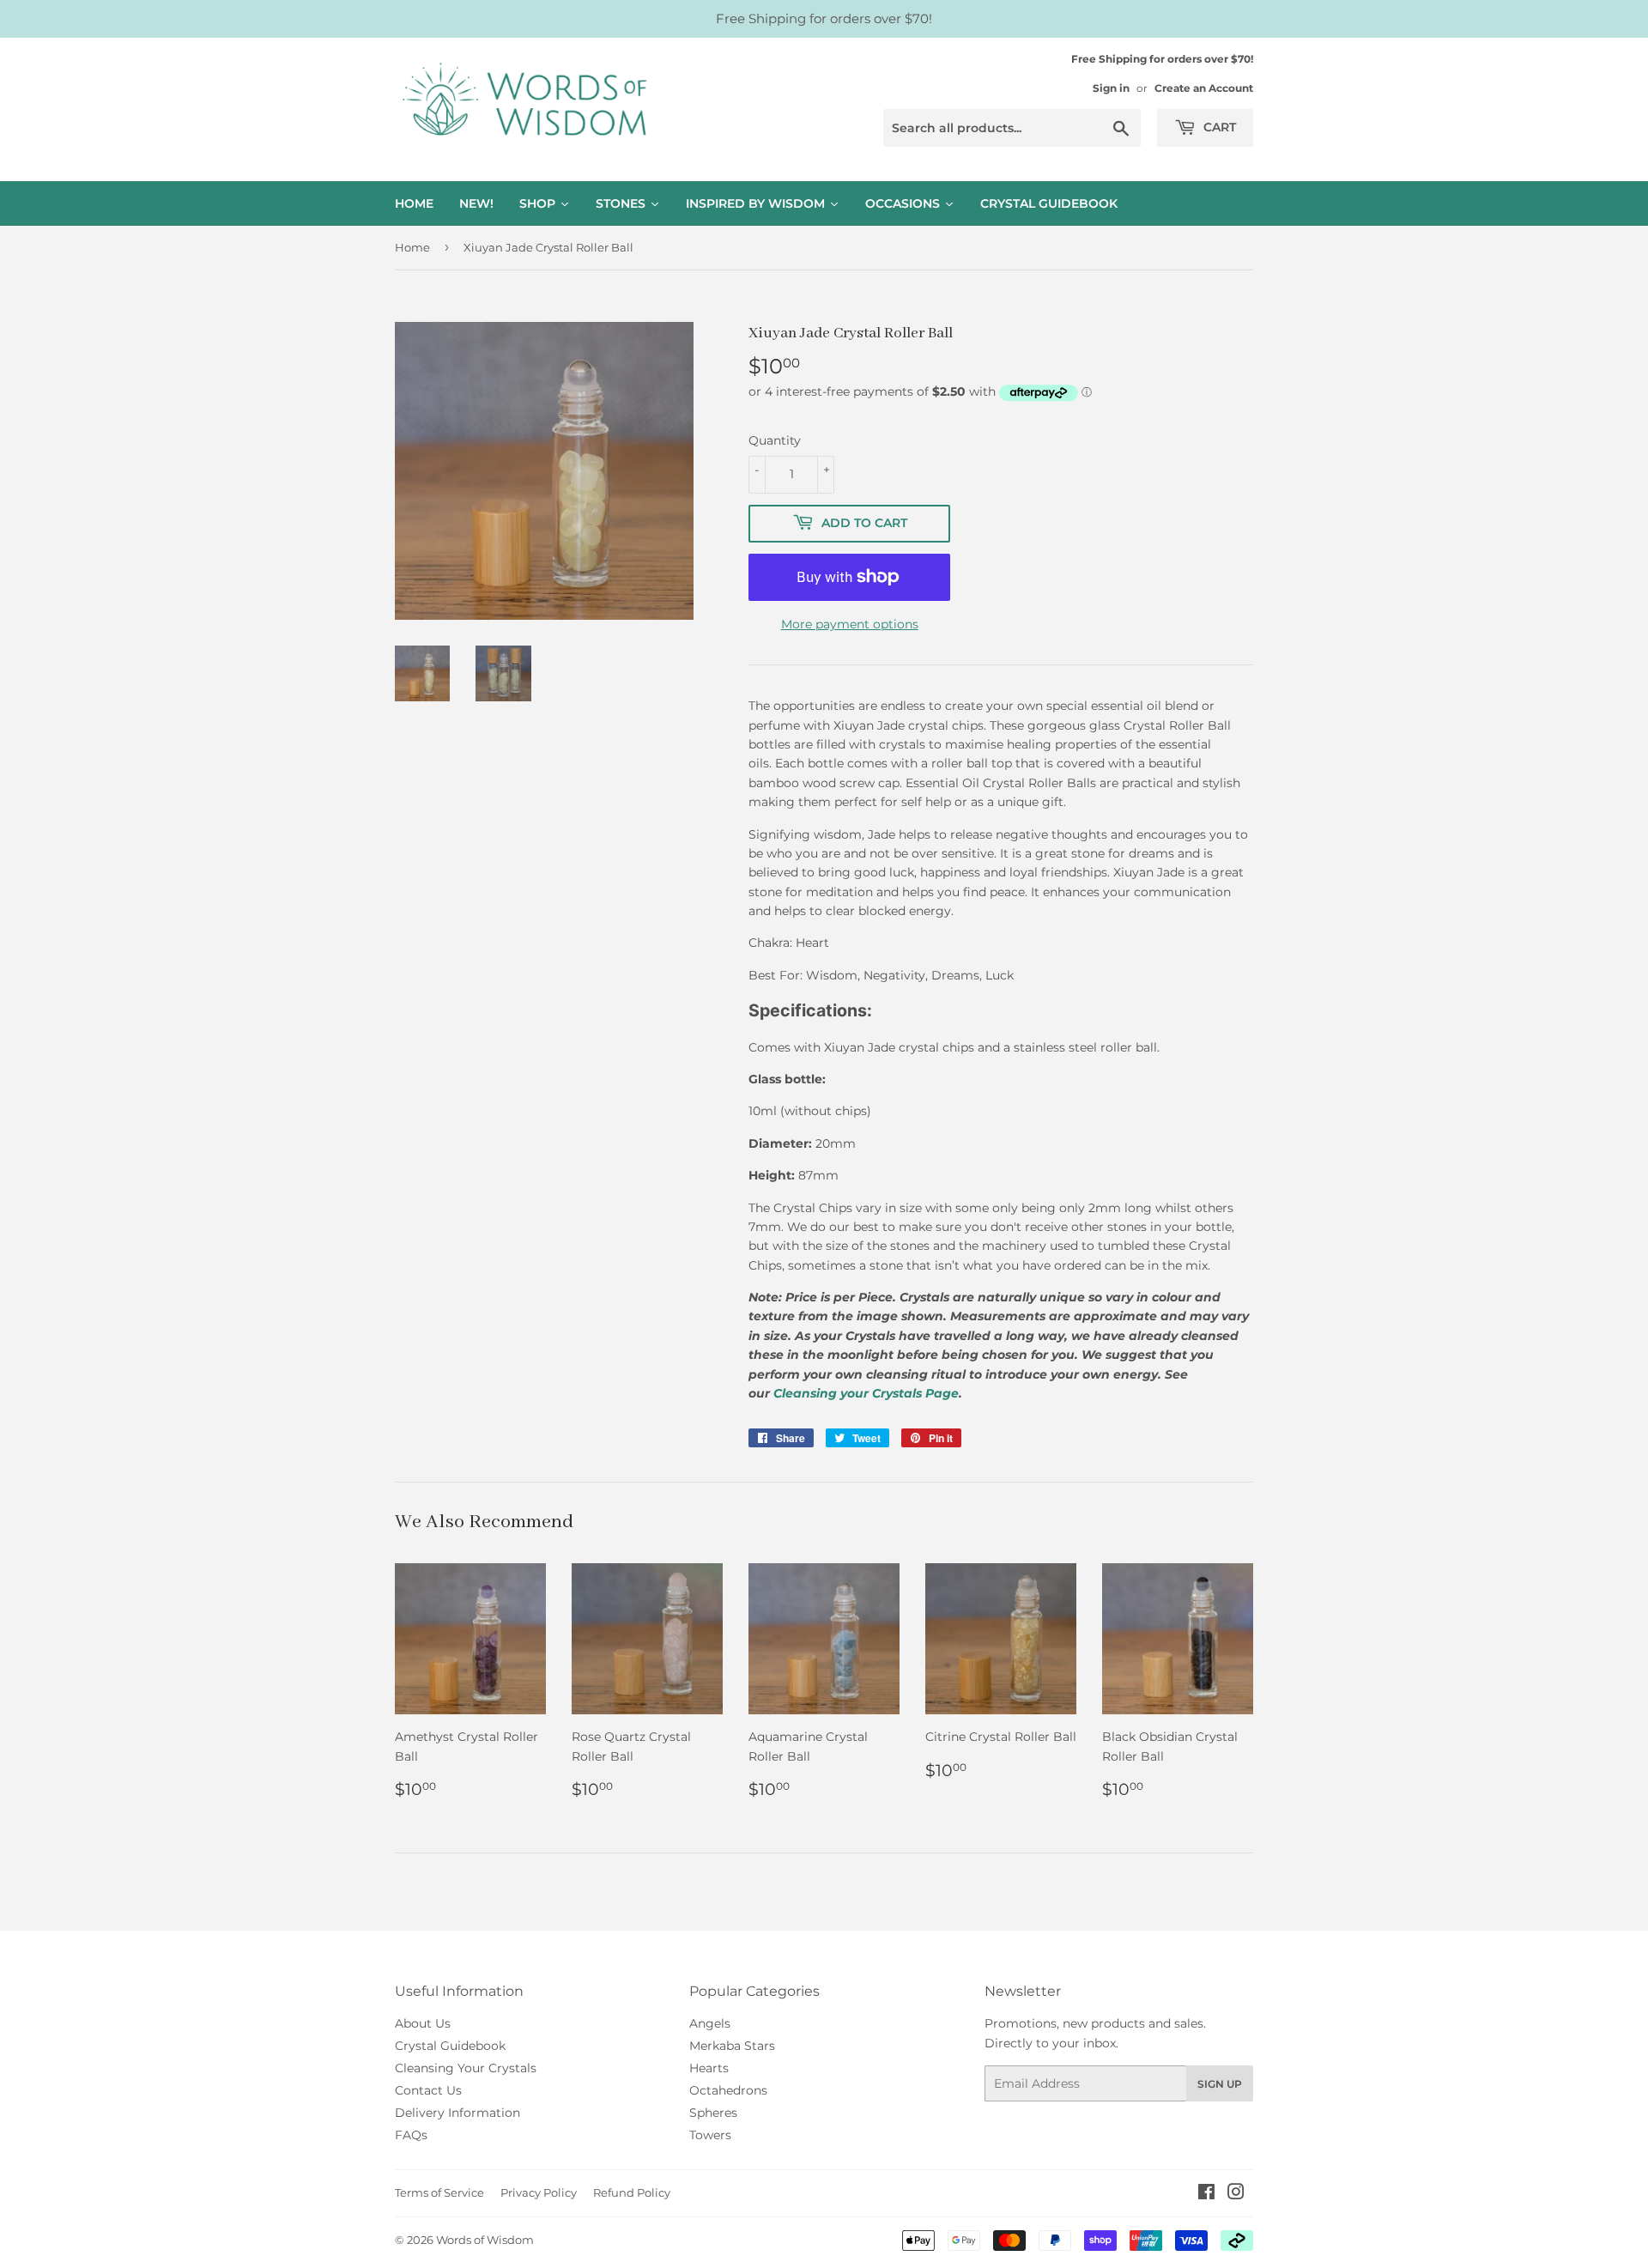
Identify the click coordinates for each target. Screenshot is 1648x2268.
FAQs (411, 2135)
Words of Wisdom (485, 2240)
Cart (1218, 127)
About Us (423, 2023)
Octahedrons (728, 2090)
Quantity (775, 440)
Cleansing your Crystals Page (866, 1393)
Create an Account (1204, 88)
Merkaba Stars (732, 2046)
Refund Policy (632, 2192)
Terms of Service (439, 2192)
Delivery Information (457, 2113)
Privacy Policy (539, 2192)
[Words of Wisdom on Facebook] (1206, 2194)
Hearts (709, 2068)
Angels (710, 2023)
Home (412, 247)
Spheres (713, 2113)
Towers (710, 2135)
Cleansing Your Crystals (466, 2068)
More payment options (850, 624)
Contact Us (428, 2090)
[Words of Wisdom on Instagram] (1236, 2194)
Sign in (1111, 88)
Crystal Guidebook (450, 2046)
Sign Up (1220, 2084)
